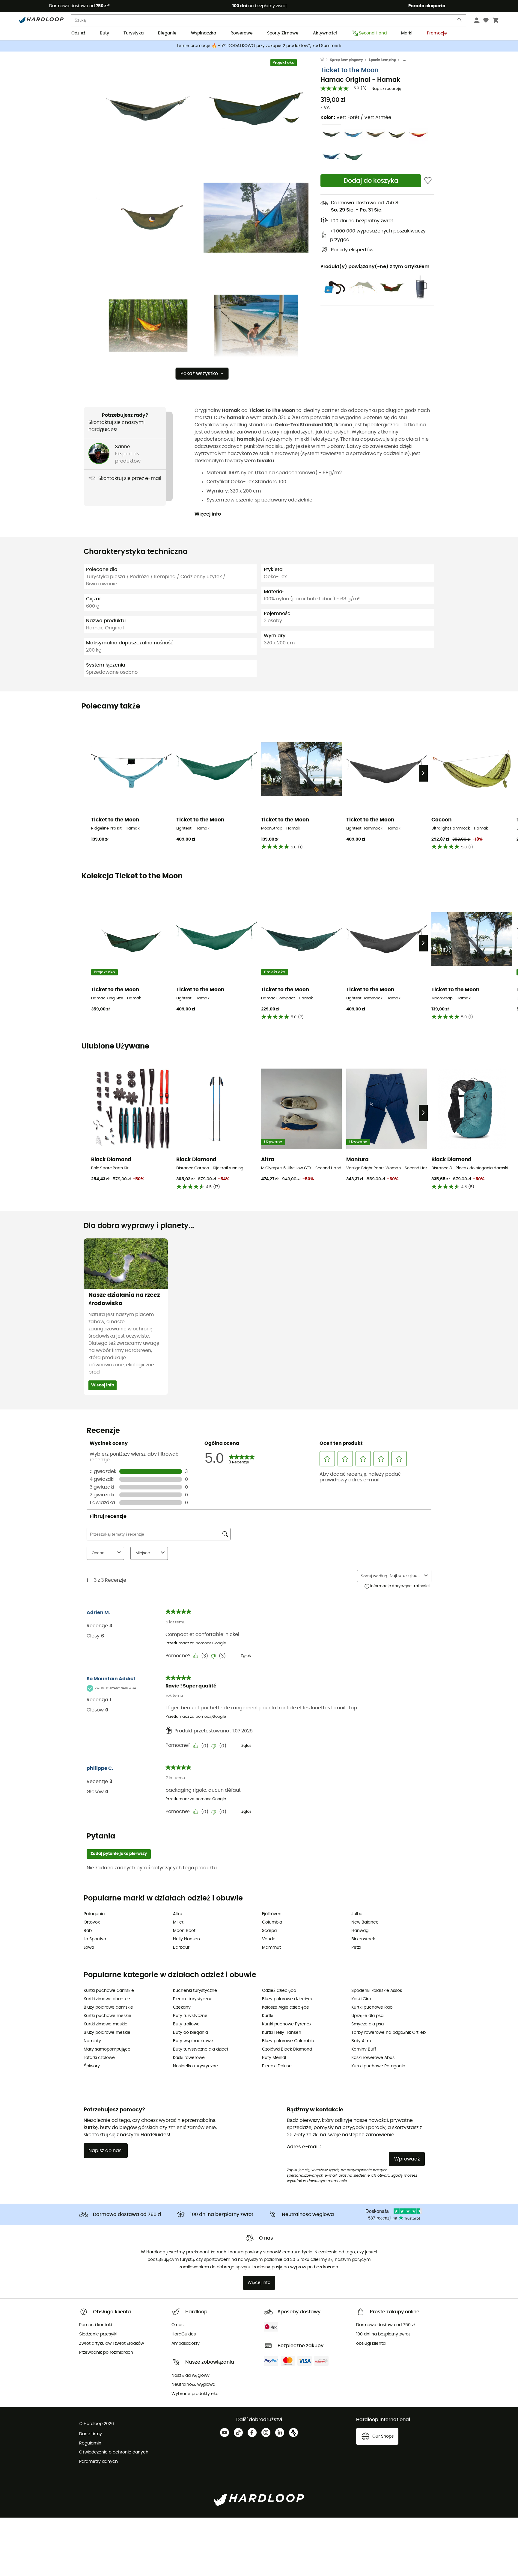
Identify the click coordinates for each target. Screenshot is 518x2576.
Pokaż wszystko (199, 374)
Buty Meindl (274, 2058)
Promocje (437, 33)
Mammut (271, 1948)
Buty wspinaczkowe (193, 2041)
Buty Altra (361, 2041)
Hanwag (360, 1931)
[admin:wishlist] (428, 181)
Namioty (92, 2041)
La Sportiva (95, 1939)
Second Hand (373, 33)
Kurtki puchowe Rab (372, 2007)
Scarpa (269, 1931)
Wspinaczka (204, 33)
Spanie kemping (382, 60)
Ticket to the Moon (350, 70)
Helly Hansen (186, 1939)
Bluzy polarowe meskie (107, 2033)
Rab (88, 1931)
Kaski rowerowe (189, 2058)
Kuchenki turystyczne (195, 1991)
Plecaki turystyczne (193, 1999)
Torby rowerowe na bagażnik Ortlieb (389, 2033)
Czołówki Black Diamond (287, 2049)
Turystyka (134, 33)
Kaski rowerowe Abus (373, 2058)
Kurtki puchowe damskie (109, 1991)
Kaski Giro (361, 1999)
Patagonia (94, 1914)
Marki (407, 33)
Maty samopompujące (107, 2049)
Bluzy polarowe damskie (108, 2007)
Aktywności (325, 33)
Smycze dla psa (368, 2024)
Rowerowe (242, 33)
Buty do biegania (191, 2033)
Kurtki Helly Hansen (282, 2033)
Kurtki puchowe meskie (107, 2016)
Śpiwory (92, 2066)
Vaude (269, 1939)
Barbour (181, 1948)
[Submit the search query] (460, 21)
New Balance (365, 1922)
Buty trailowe (186, 2024)
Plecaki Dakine (277, 2066)
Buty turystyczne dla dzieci (200, 2049)
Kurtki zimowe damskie (107, 1999)
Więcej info (208, 514)
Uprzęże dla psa (367, 2016)
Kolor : (356, 117)
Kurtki (268, 2016)
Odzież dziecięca (279, 1991)
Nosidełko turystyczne (195, 2066)
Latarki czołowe (99, 2058)
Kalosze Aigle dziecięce (286, 2007)
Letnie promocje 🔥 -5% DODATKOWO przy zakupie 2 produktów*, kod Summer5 (259, 46)
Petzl (356, 1948)
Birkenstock (363, 1939)
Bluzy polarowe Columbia (288, 2041)
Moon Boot (184, 1931)
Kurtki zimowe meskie (106, 2024)
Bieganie (167, 33)
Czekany (182, 2007)
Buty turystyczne (190, 2016)
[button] (148, 110)
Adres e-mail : (304, 2147)
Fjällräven (272, 1914)
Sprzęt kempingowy (347, 60)
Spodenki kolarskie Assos (377, 1991)
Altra (178, 1914)
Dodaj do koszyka (371, 181)
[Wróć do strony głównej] (325, 60)
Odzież (78, 33)
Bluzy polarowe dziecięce (288, 1999)
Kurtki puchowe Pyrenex (287, 2024)
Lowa (89, 1948)
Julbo (357, 1914)
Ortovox (92, 1922)
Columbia (272, 1922)
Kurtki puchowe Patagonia (378, 2066)
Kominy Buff (364, 2049)
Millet (178, 1922)
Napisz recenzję (386, 89)
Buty (104, 33)
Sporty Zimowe (283, 33)
